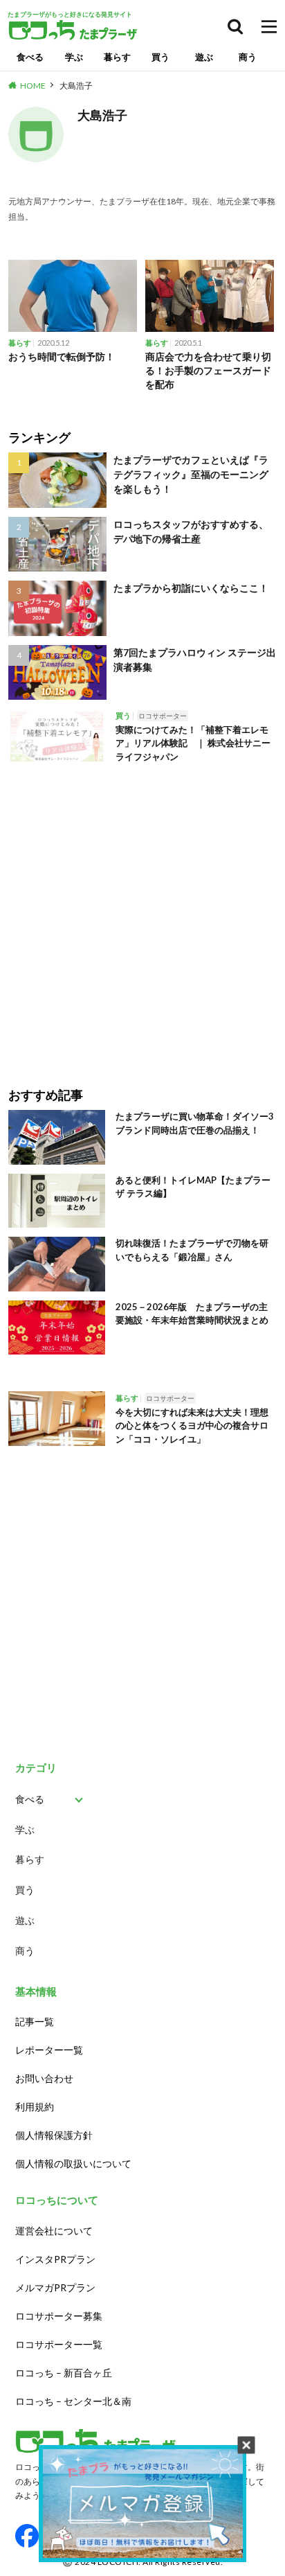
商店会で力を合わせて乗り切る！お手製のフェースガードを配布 (208, 370)
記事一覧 (35, 2021)
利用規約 (35, 2107)
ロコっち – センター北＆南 (73, 2401)
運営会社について (54, 2231)
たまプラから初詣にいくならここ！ (191, 588)
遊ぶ (204, 57)
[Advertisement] (142, 915)
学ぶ (74, 57)
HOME (33, 86)
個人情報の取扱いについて (73, 2163)
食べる (30, 57)
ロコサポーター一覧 (59, 2344)
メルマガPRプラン (55, 2287)
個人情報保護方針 (54, 2135)
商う (248, 57)
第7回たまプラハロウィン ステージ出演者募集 (195, 660)
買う (160, 57)
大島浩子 (76, 86)
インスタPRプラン (55, 2259)
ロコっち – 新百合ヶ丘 (64, 2373)
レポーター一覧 (49, 2050)
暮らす (117, 57)
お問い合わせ (44, 2078)
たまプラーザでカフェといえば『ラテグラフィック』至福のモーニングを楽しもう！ (191, 474)
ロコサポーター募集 (59, 2316)
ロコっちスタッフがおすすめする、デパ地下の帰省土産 (191, 531)
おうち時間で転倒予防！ (62, 356)
